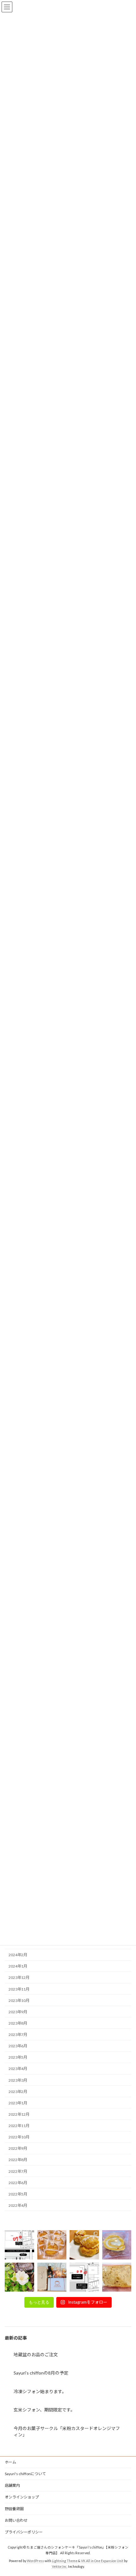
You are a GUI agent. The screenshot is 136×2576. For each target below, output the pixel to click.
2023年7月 (18, 2035)
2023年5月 (18, 2057)
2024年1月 (18, 1966)
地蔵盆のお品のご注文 (36, 2355)
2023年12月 (19, 1977)
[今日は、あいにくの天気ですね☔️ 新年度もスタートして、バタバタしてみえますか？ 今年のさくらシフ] (117, 2277)
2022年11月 (19, 2126)
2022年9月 (18, 2148)
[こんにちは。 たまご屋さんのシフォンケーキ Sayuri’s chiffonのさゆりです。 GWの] (19, 2277)
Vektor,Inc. (60, 2567)
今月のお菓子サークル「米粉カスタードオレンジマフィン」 (67, 2431)
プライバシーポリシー (24, 2532)
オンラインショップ (22, 2497)
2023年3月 (18, 2080)
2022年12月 (19, 2114)
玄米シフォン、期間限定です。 (44, 2410)
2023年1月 (18, 2103)
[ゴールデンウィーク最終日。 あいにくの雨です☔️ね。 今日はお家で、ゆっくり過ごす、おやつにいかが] (117, 2245)
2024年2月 (18, 1955)
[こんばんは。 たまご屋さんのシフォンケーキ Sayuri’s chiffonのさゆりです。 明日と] (84, 2277)
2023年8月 (18, 2023)
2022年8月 (18, 2160)
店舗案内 (12, 2485)
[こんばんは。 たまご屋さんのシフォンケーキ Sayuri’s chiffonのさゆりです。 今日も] (19, 2245)
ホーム (10, 2462)
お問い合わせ (16, 2520)
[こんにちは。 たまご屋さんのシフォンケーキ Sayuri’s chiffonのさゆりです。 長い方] (52, 2277)
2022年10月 (19, 2137)
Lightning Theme (65, 2561)
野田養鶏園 (14, 2509)
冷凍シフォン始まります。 (40, 2391)
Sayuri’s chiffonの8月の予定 (41, 2373)
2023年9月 (18, 2012)
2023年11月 (19, 1989)
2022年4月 (18, 2205)
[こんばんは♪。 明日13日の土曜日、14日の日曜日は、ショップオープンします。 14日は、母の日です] (52, 2245)
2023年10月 (19, 2000)
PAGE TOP (126, 2492)
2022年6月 (18, 2182)
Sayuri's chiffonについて (25, 2474)
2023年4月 (18, 2069)
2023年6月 (18, 2046)
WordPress (35, 2561)
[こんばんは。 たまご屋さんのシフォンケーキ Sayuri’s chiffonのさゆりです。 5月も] (84, 2245)
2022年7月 (18, 2171)
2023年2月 (18, 2091)
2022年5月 (18, 2194)
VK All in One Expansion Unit (102, 2561)
